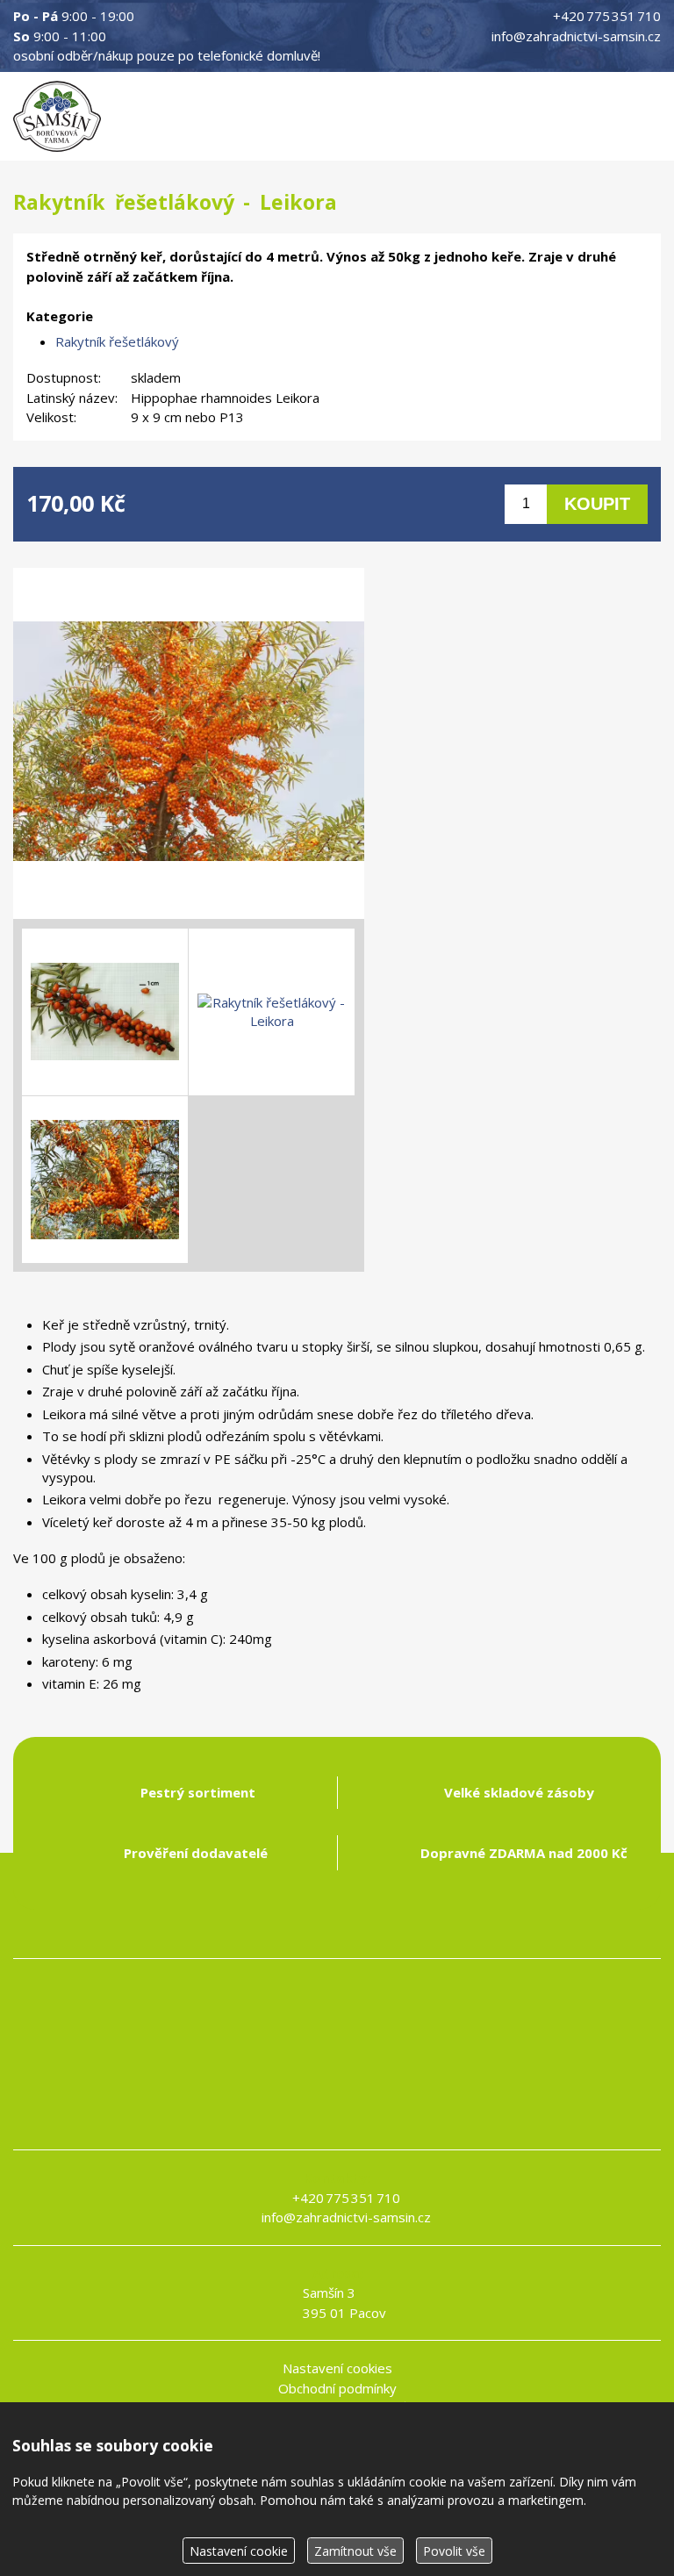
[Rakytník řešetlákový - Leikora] (189, 743)
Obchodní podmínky (337, 2388)
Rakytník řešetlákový (117, 341)
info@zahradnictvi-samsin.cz (576, 36)
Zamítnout (355, 2551)
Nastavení (239, 2551)
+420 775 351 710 (607, 16)
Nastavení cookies (337, 2368)
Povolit (454, 2551)
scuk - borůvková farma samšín (337, 2120)
